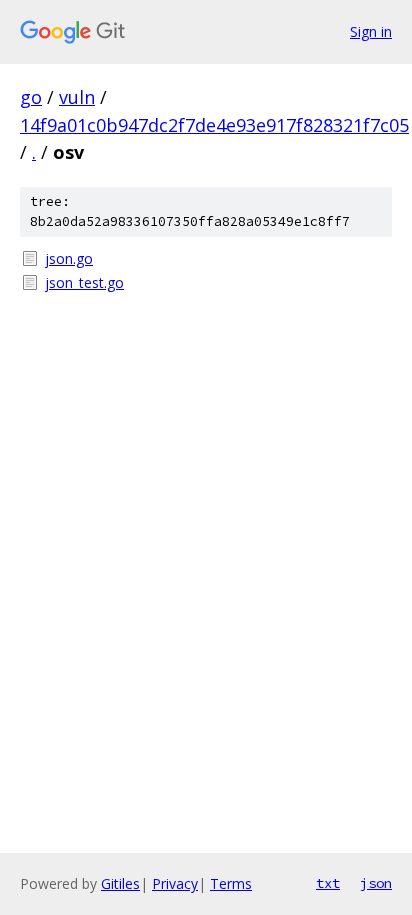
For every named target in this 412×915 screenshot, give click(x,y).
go (31, 97)
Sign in (371, 31)
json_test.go (84, 282)
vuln (77, 97)
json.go (69, 258)
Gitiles (120, 883)
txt (328, 883)
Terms (231, 883)
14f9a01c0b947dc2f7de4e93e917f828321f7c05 (214, 125)
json (376, 883)
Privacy (175, 883)
